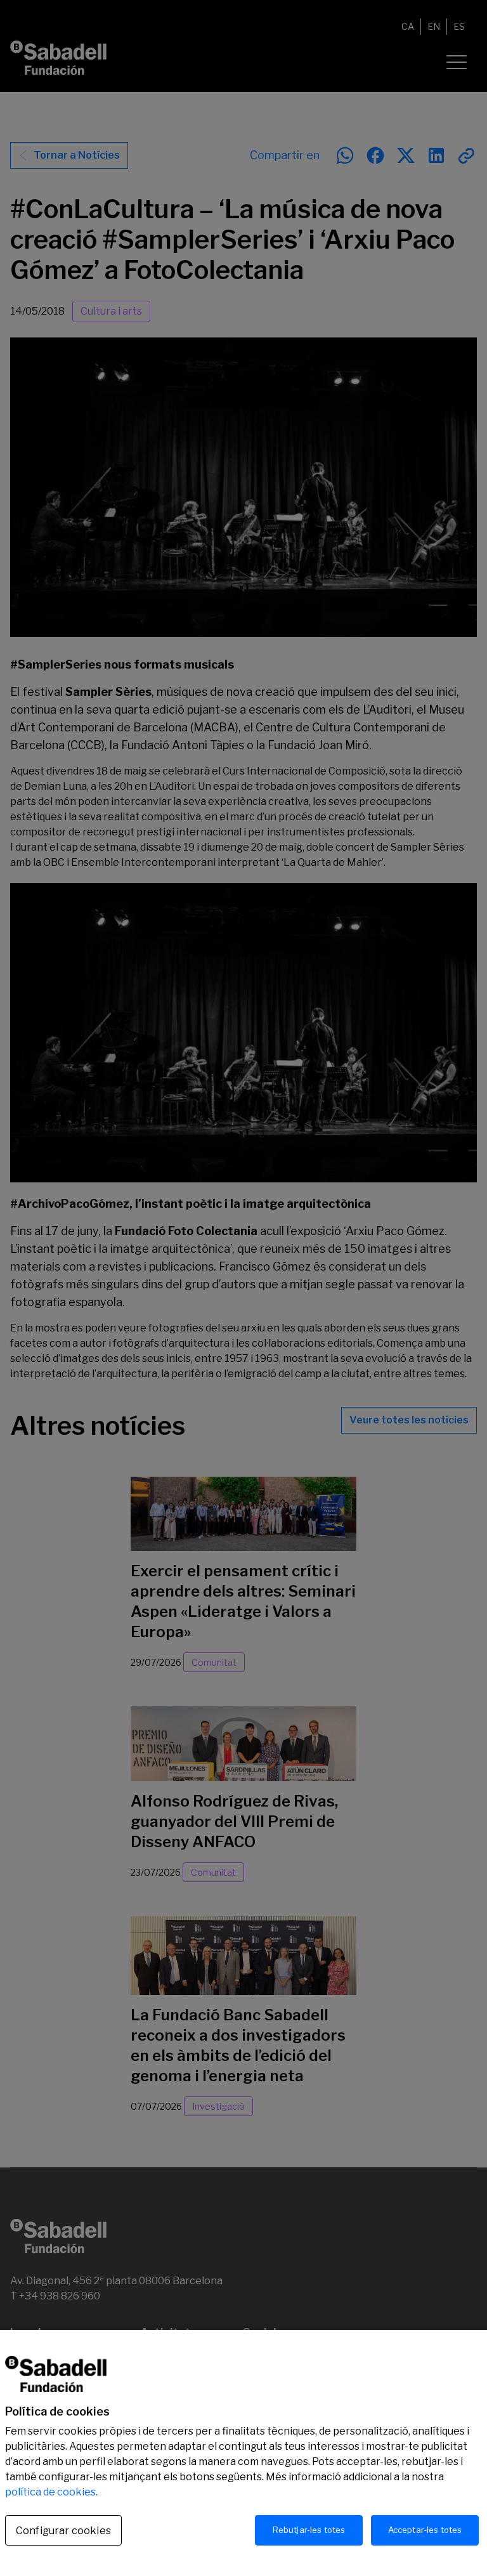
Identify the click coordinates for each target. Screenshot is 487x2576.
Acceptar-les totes (425, 2530)
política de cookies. (51, 2492)
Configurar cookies (63, 2531)
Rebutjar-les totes (309, 2530)
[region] (243, 2453)
